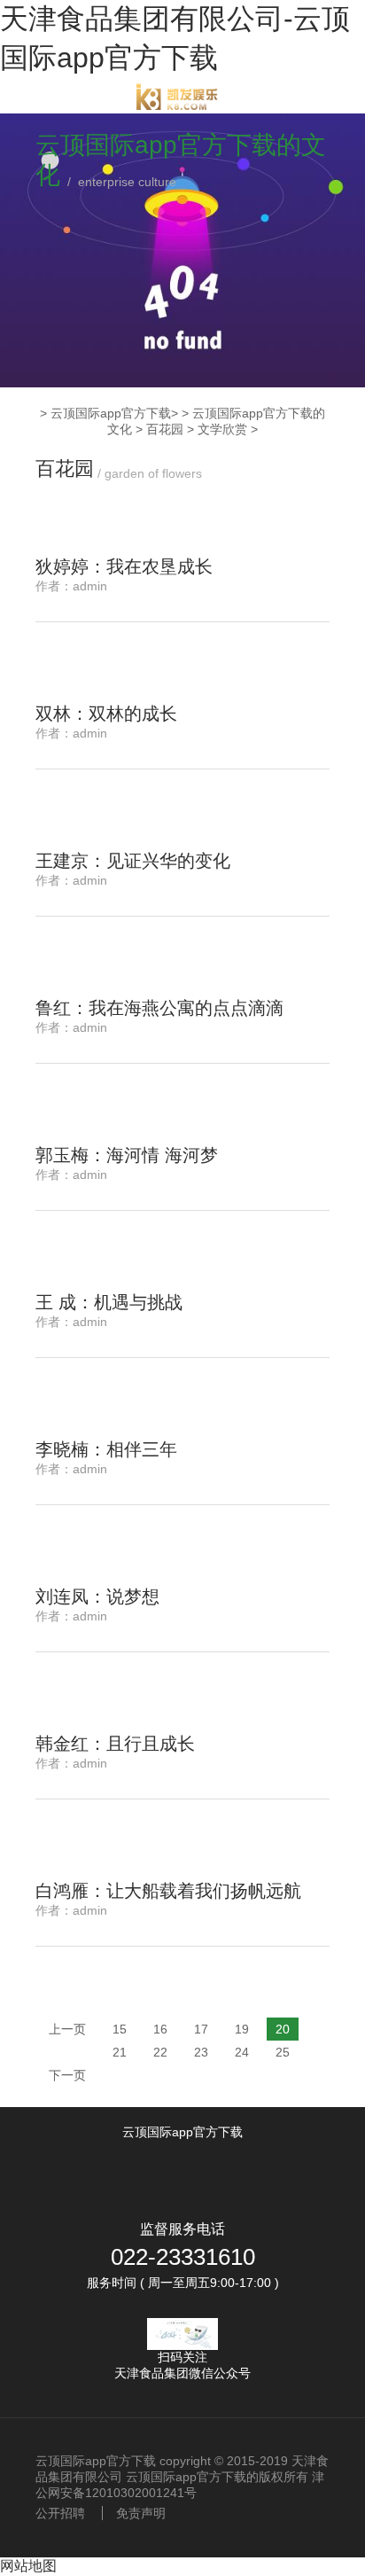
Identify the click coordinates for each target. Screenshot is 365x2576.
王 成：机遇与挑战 (109, 1302)
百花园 (165, 429)
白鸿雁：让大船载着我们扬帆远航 (168, 1891)
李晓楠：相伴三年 (106, 1449)
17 (201, 2029)
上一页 (67, 2029)
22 (160, 2052)
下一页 (67, 2075)
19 (242, 2029)
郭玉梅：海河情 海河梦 (127, 1155)
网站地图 (28, 2566)
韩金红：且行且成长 (115, 1744)
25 (283, 2052)
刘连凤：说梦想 (97, 1596)
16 (160, 2029)
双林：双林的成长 (106, 714)
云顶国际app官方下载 (111, 413)
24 (242, 2052)
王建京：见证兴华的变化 (133, 861)
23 (201, 2052)
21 (120, 2052)
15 (120, 2029)
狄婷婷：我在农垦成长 (124, 566)
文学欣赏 (222, 429)
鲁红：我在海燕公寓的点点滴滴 (159, 1008)
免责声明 (141, 2513)
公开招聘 (60, 2513)
